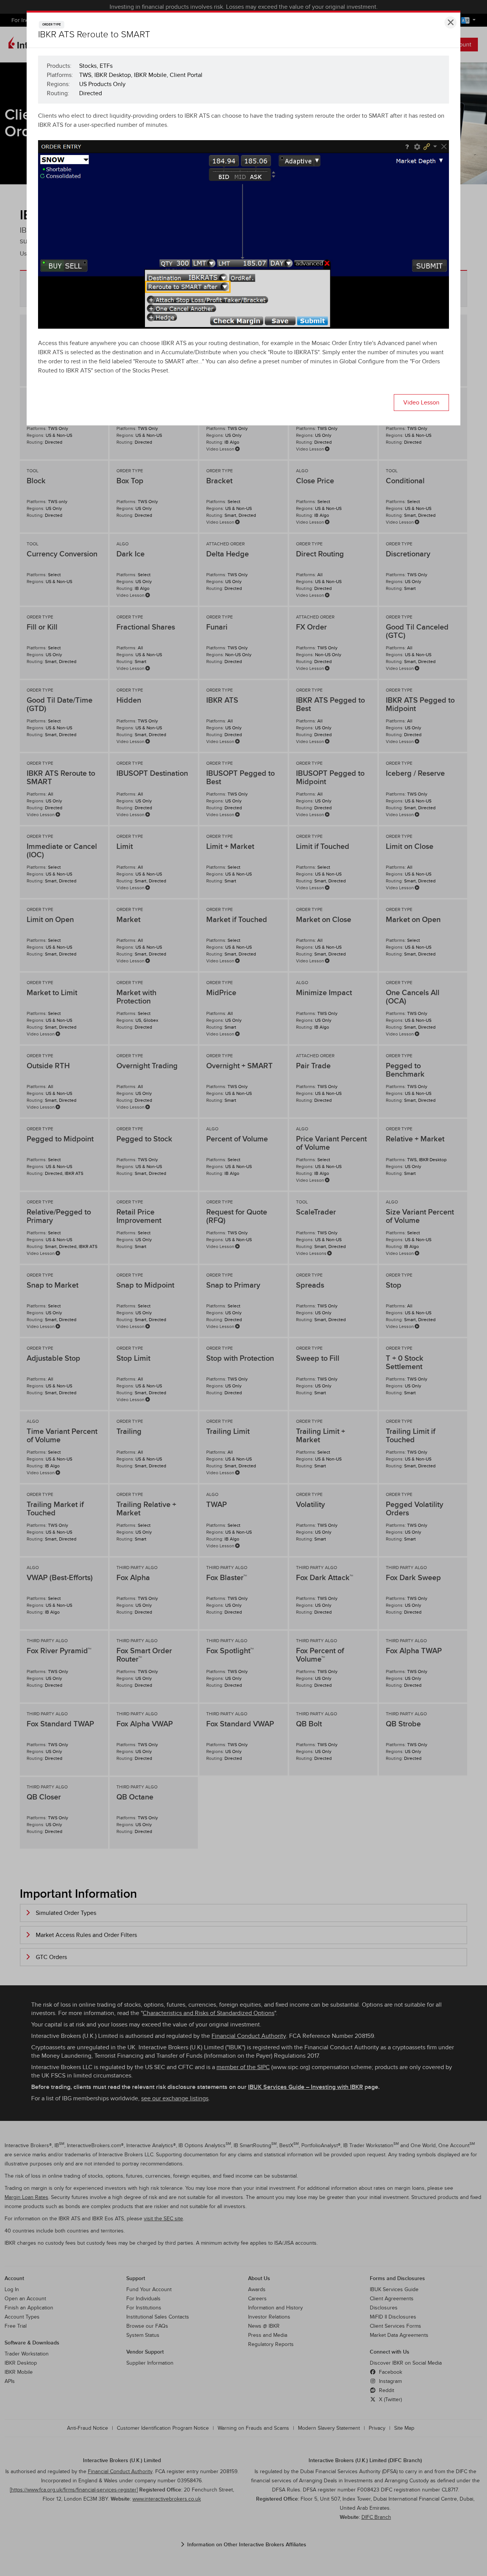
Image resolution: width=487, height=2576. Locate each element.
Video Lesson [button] (421, 403)
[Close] (450, 22)
